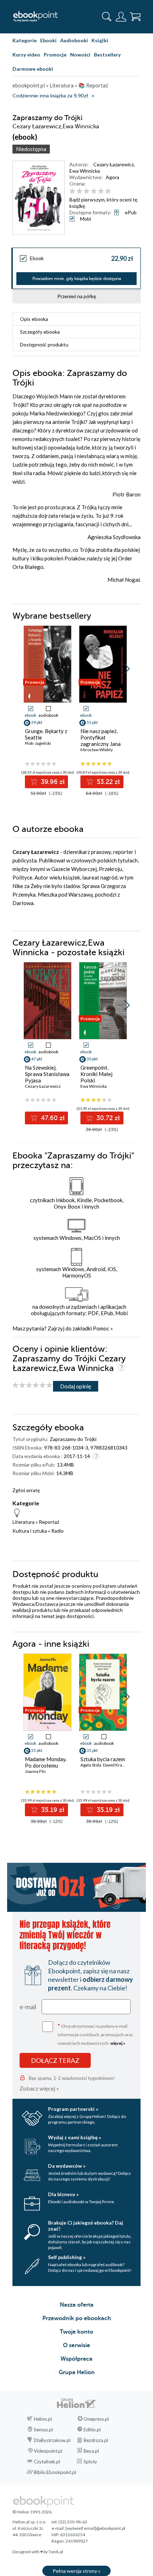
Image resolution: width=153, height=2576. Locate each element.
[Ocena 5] (101, 191)
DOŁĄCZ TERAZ (55, 2060)
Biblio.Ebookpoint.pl (55, 2472)
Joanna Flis (35, 1771)
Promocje (55, 55)
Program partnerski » (73, 2109)
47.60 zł (52, 1118)
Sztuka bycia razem (103, 1759)
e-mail (28, 2007)
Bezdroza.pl (96, 2440)
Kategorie (25, 40)
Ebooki (48, 40)
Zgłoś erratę (26, 1490)
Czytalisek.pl (47, 2462)
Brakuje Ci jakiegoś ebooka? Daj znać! (86, 2226)
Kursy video (26, 55)
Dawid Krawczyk (118, 1765)
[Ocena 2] (80, 191)
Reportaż (49, 1522)
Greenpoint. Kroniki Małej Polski (96, 1074)
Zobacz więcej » (39, 2088)
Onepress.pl (96, 2419)
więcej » (118, 2043)
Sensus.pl (43, 2430)
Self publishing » (67, 2257)
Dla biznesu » (63, 2194)
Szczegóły (40, 332)
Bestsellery (107, 55)
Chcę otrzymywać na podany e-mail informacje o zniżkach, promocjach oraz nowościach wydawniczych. (95, 2034)
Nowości (80, 55)
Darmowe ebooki (33, 69)
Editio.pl (92, 2430)
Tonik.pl (56, 2552)
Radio (57, 1531)
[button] (127, 669)
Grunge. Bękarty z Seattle (46, 734)
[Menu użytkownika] (121, 17)
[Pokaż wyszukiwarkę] (107, 17)
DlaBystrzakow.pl (52, 2440)
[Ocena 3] (87, 191)
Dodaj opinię (76, 1386)
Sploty (90, 2462)
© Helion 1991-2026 (32, 2512)
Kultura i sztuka (30, 1531)
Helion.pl (43, 2419)
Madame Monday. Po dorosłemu (46, 1762)
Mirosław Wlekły (97, 750)
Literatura (23, 1522)
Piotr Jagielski (38, 743)
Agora (112, 177)
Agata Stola (91, 1765)
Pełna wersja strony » (76, 2571)
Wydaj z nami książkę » (75, 2137)
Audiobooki (74, 40)
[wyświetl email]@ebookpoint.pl (95, 2528)
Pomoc (101, 1328)
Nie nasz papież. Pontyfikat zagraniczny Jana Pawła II (101, 741)
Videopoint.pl (48, 2451)
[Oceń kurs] (32, 1385)
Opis (34, 319)
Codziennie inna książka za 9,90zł (50, 96)
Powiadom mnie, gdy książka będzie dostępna (77, 279)
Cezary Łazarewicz (114, 164)
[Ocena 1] (72, 191)
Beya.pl (91, 2451)
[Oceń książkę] (104, 191)
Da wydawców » (67, 2166)
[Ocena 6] (108, 191)
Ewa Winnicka (85, 171)
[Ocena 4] (94, 191)
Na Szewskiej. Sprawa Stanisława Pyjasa (47, 1074)
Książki (100, 40)
